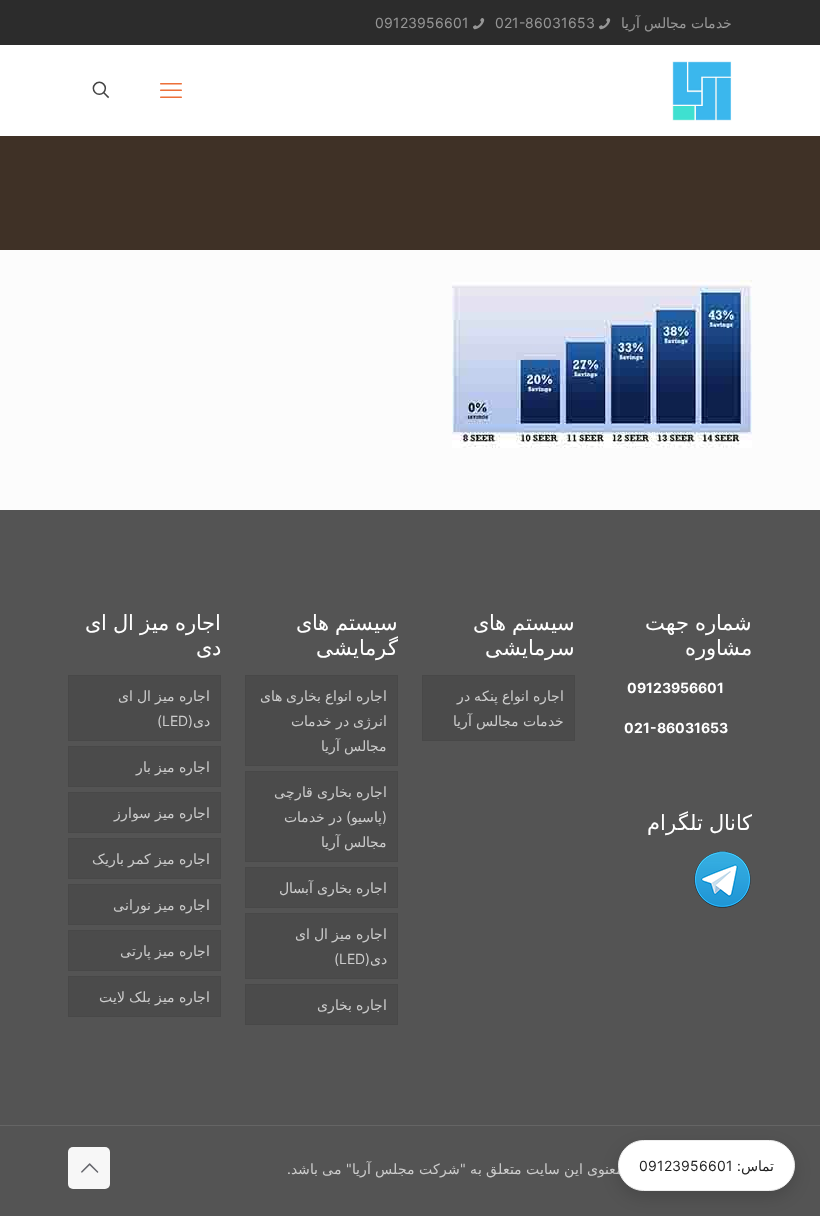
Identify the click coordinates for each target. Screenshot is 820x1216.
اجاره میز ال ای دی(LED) (341, 946)
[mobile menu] (171, 90)
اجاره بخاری (352, 1004)
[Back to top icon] (89, 1168)
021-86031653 (545, 22)
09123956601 (422, 22)
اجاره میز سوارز (162, 812)
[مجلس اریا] (702, 90)
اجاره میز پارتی (165, 950)
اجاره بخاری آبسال (333, 887)
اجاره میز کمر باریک (151, 858)
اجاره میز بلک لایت (154, 996)
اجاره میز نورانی (161, 904)
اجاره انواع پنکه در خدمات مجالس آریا (508, 708)
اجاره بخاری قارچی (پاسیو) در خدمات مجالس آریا (330, 816)
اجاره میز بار (173, 766)
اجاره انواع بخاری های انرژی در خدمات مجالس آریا (323, 720)
